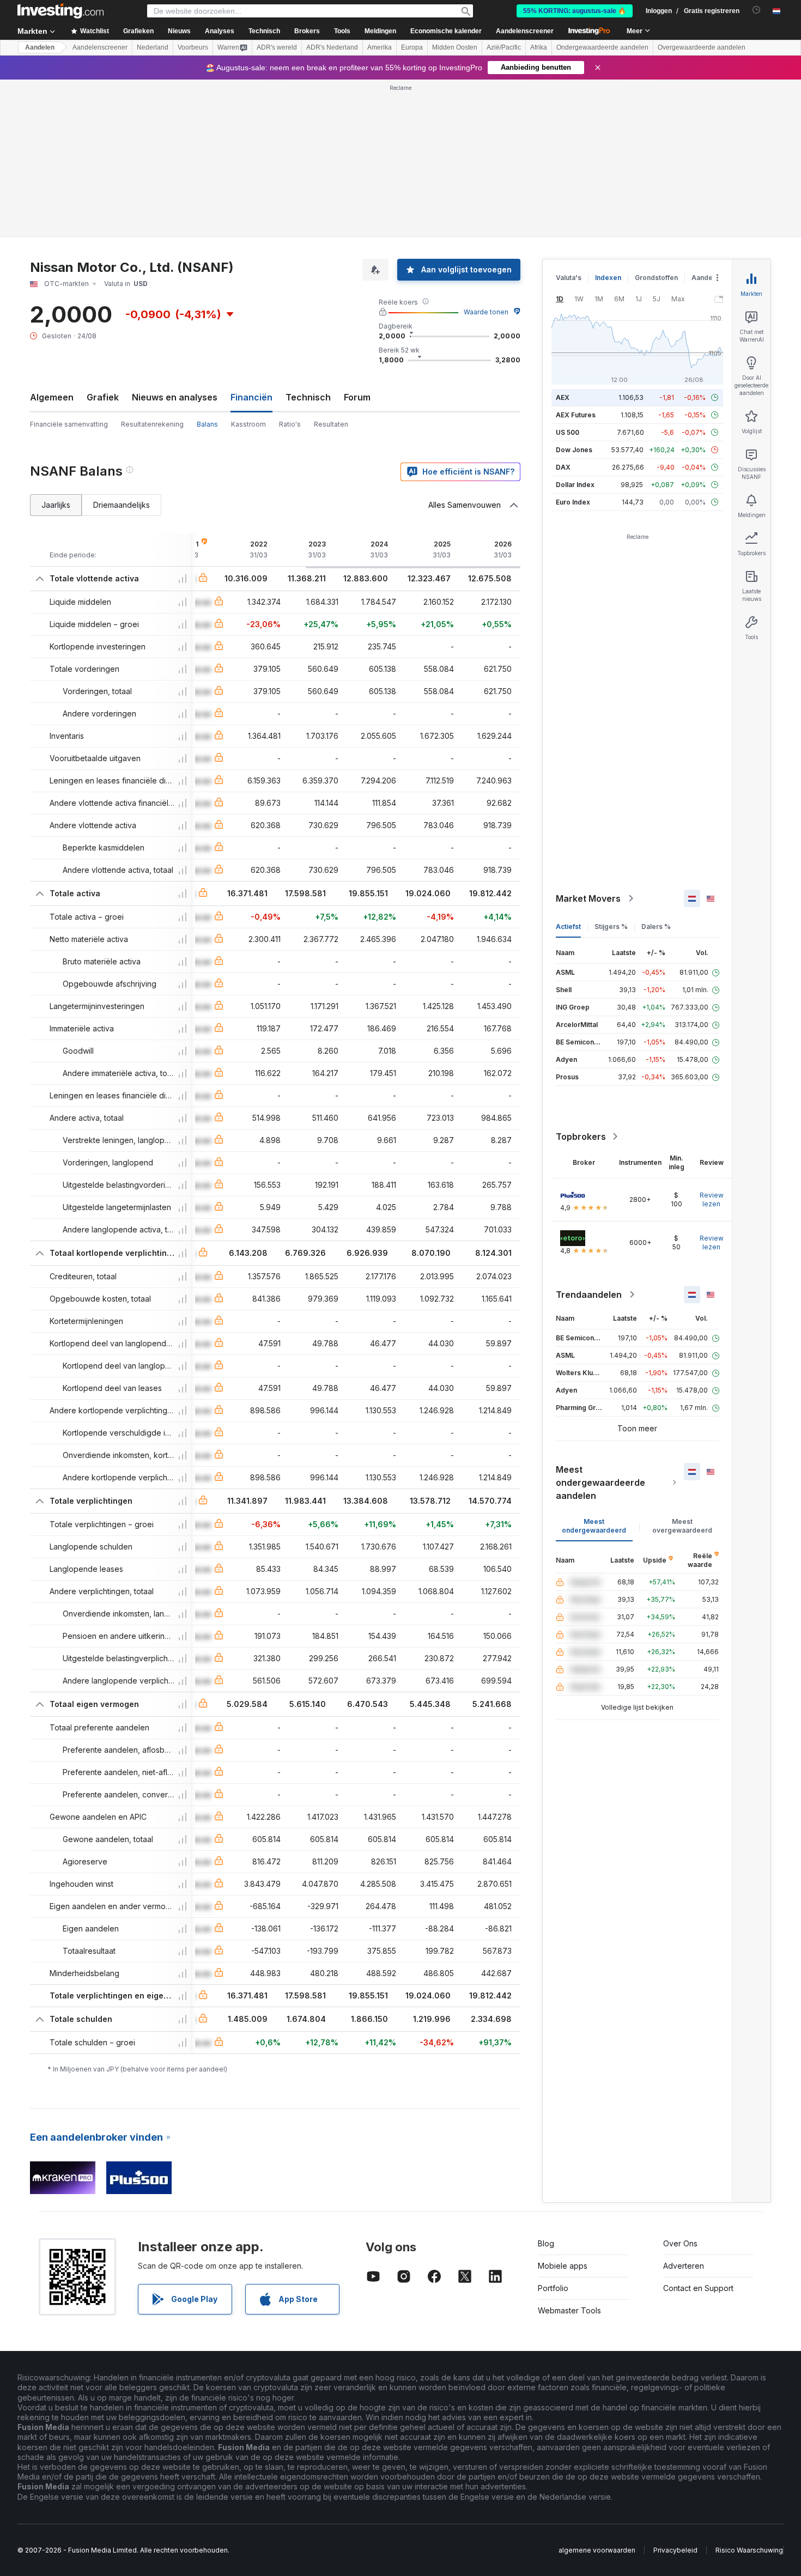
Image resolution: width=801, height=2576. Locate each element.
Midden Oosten (455, 47)
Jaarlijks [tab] (56, 505)
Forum (357, 397)
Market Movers (588, 898)
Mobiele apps (563, 2266)
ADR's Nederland (332, 47)
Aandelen (40, 47)
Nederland (153, 47)
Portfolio (553, 2288)
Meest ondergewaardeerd (594, 1526)
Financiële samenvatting (69, 424)
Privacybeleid (675, 2550)
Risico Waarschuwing (749, 2550)
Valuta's (569, 278)
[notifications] (757, 10)
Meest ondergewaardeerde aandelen (600, 1483)
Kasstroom (248, 424)
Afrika (539, 47)
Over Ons (680, 2243)
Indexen (608, 278)
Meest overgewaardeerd (682, 1526)
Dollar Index (575, 485)
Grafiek (103, 397)
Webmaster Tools (569, 2310)
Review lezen (712, 1199)
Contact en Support (698, 2288)
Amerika (380, 47)
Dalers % (656, 926)
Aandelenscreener (525, 31)
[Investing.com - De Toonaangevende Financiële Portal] (60, 11)
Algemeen (52, 397)
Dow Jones (574, 450)
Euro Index (573, 502)
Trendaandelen (589, 1295)
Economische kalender (446, 31)
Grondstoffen (656, 278)
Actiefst (568, 926)
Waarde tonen (486, 312)
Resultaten (331, 424)
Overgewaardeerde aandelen (702, 47)
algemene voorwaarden (597, 2550)
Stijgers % (611, 926)
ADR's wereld (277, 47)
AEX (563, 397)
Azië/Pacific (504, 47)
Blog (546, 2243)
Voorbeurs (193, 47)
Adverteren (684, 2266)
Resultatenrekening (152, 424)
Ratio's (290, 424)
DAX (563, 467)
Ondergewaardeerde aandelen (602, 47)
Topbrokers (581, 1137)
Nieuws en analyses (175, 397)
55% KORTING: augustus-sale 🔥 (575, 11)
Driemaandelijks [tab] (122, 505)
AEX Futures (576, 415)
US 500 (568, 432)
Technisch (308, 397)
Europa (412, 47)
